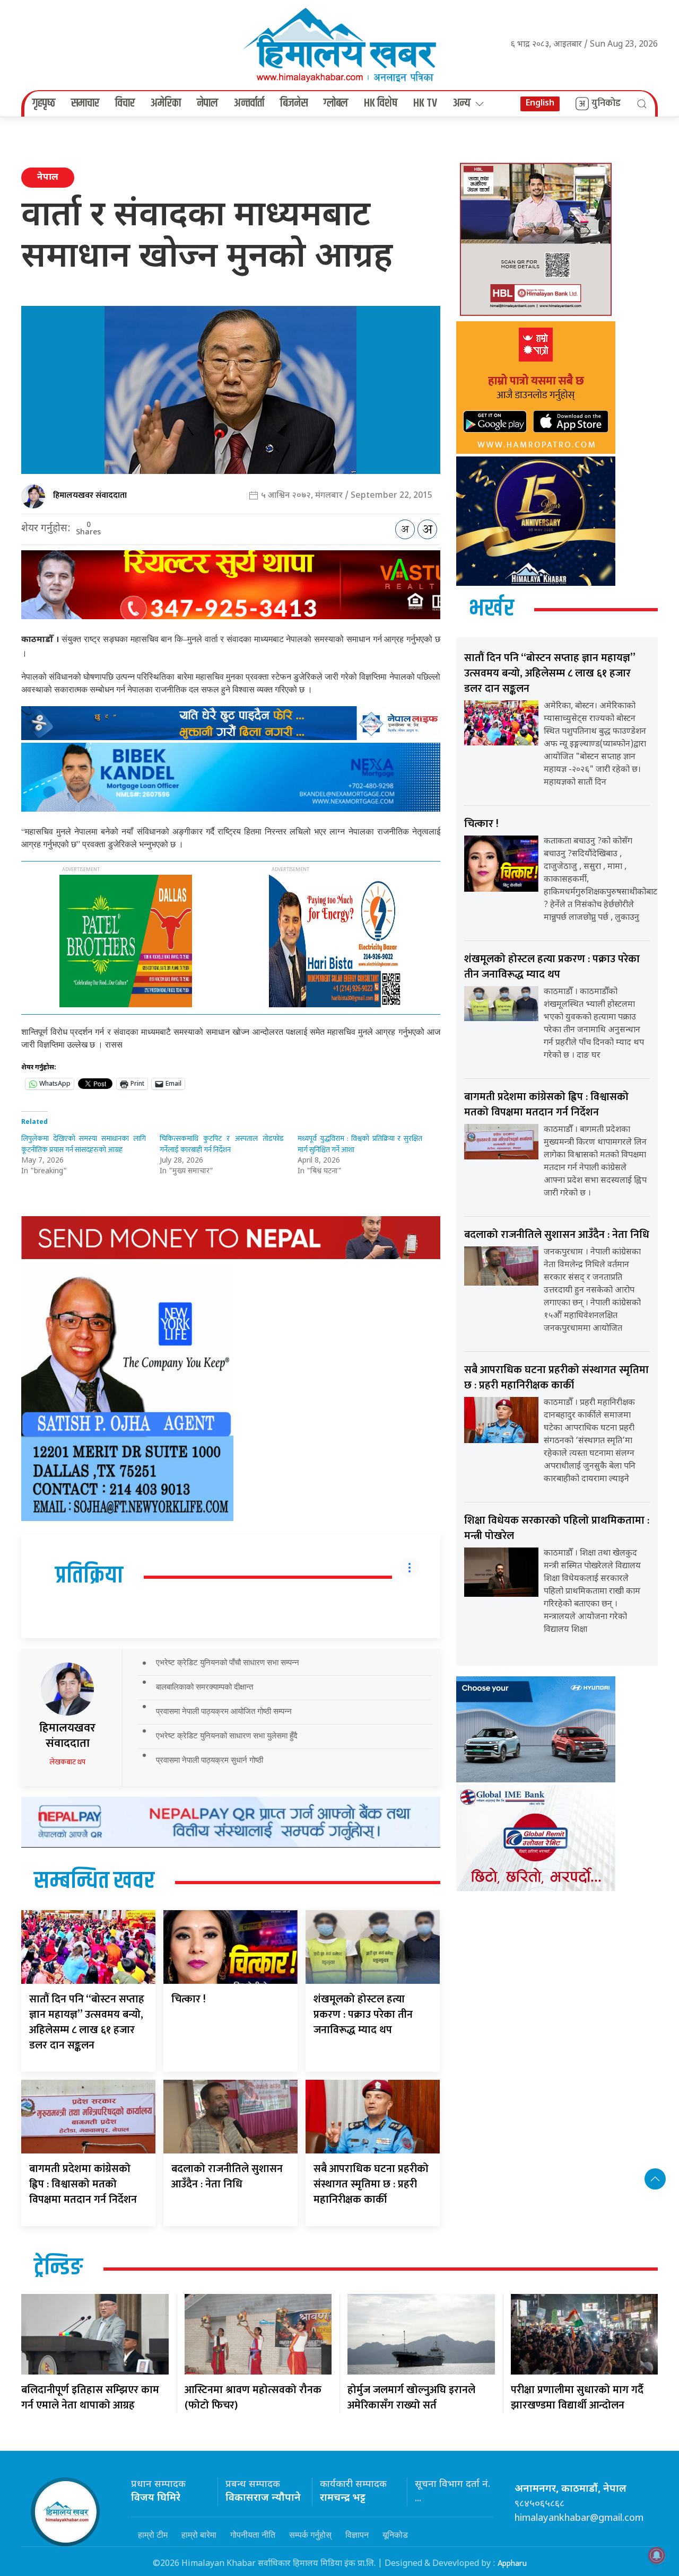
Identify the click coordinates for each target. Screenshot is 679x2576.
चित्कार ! (189, 1999)
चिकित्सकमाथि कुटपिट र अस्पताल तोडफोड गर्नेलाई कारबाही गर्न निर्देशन (222, 1144)
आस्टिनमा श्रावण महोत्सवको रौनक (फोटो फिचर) (253, 2398)
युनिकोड (606, 103)
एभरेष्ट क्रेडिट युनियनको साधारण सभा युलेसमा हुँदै (227, 1735)
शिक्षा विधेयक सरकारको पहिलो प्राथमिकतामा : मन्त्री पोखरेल (557, 1528)
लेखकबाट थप (67, 1762)
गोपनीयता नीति (253, 2535)
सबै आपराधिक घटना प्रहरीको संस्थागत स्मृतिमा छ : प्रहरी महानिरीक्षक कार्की (371, 2184)
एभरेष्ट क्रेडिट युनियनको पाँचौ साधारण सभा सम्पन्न (228, 1662)
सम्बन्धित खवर (94, 1882)
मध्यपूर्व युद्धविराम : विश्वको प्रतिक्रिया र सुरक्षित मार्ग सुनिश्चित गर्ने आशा (360, 1144)
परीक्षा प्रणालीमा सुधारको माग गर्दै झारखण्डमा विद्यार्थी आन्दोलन (577, 2398)
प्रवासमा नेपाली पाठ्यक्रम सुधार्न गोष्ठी (210, 1760)
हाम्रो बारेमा (199, 2535)
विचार (125, 103)
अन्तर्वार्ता (249, 103)
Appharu (512, 2564)
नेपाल (207, 103)
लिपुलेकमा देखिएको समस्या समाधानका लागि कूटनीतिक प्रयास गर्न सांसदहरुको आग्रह (84, 1144)
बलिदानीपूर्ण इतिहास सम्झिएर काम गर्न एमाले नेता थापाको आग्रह (90, 2398)
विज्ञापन (357, 2535)
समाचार (85, 103)
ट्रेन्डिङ (58, 2268)
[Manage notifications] (657, 2555)
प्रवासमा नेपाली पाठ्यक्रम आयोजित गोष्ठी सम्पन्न (224, 1711)
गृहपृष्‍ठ (44, 103)
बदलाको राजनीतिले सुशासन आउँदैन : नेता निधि (227, 2177)
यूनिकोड (395, 2535)
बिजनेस (294, 103)
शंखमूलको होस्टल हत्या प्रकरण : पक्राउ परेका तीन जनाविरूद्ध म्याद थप (363, 2015)
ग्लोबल (336, 103)
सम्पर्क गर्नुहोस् (310, 2535)
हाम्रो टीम (153, 2535)
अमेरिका (166, 103)
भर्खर (491, 609)
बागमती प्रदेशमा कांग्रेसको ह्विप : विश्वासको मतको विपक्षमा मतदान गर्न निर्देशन (83, 2184)
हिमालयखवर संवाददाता (90, 495)
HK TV (425, 103)
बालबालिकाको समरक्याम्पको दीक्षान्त (204, 1687)
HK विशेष (381, 103)
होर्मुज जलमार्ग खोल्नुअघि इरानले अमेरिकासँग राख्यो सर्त (411, 2398)
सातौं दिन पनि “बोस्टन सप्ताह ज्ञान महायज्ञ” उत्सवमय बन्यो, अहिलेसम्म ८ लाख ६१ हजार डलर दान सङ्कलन (87, 2022)
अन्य (462, 103)
